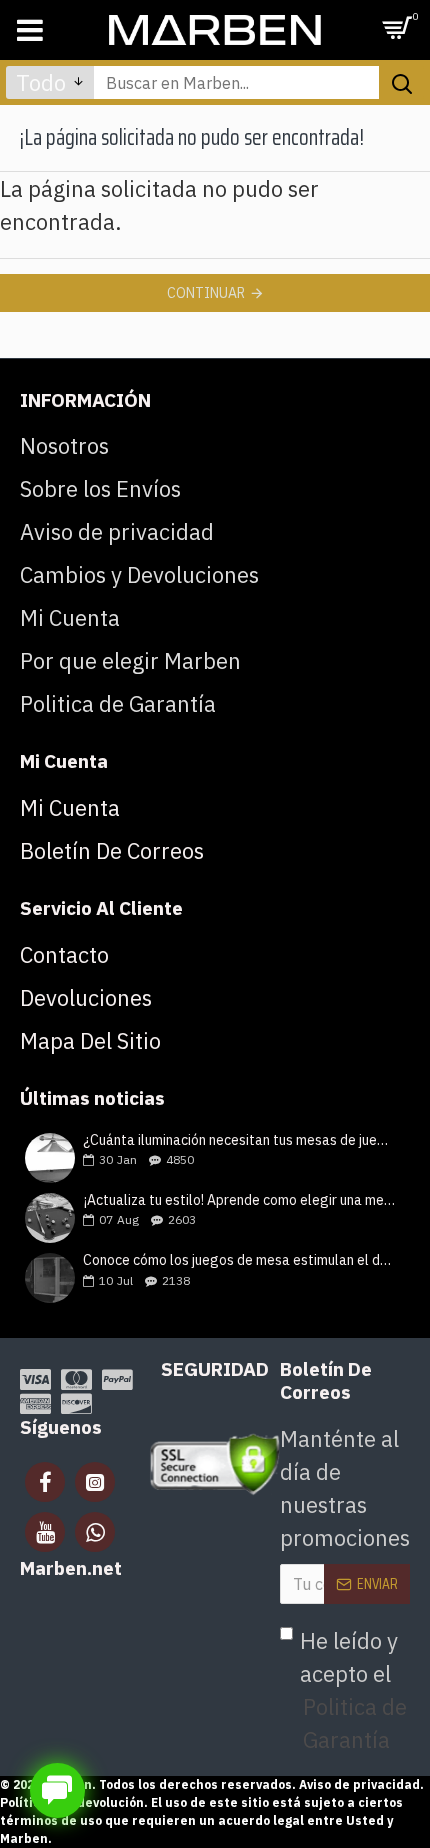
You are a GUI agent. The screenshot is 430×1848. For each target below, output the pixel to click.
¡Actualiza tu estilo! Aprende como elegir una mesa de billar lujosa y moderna (240, 1200)
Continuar (206, 293)
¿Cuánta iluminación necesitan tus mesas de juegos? (240, 1140)
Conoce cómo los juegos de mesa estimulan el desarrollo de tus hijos (240, 1260)
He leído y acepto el (353, 1690)
